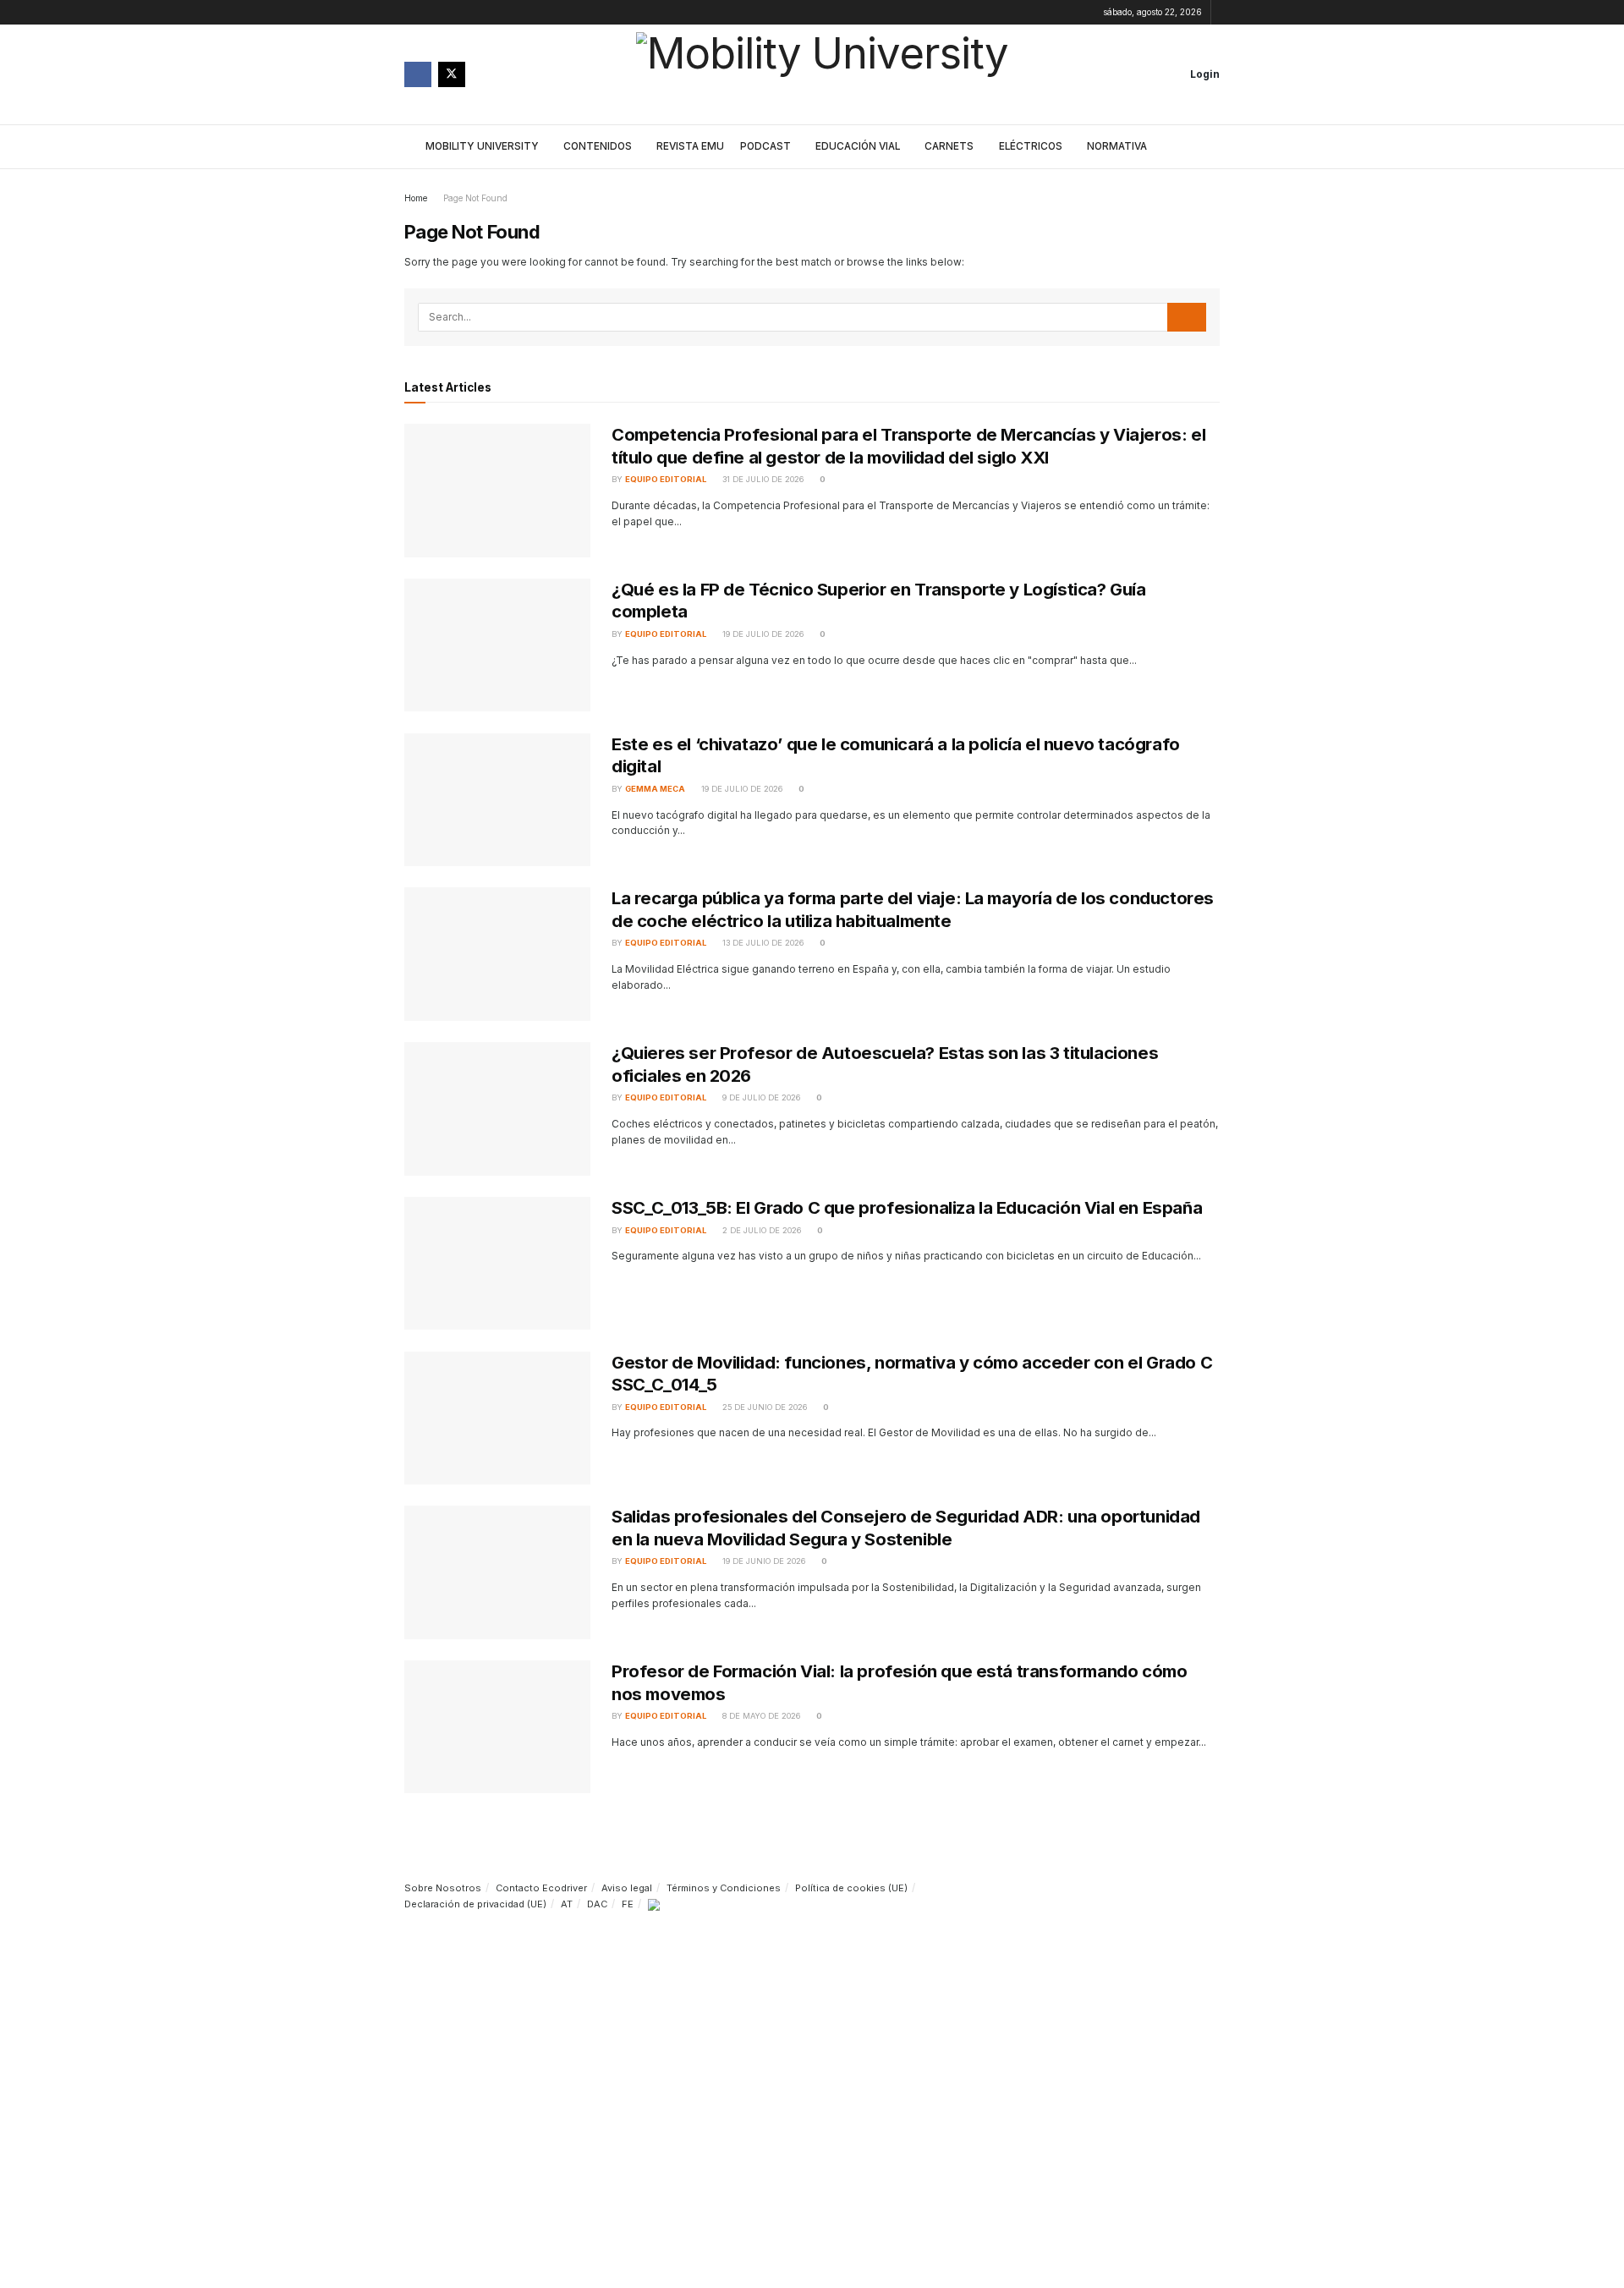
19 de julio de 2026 (762, 634)
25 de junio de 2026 (763, 1407)
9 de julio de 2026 (760, 1097)
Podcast (765, 146)
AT (567, 1904)
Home (416, 198)
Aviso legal (627, 1888)
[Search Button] (1209, 147)
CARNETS (949, 146)
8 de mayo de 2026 (760, 1716)
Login (1204, 74)
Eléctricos (1031, 146)
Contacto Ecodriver (541, 1888)
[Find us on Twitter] (452, 74)
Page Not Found (475, 198)
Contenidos (598, 146)
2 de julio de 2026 (760, 1230)
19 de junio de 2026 (763, 1561)
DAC (597, 1904)
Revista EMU (690, 146)
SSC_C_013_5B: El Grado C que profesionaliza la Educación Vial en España (907, 1207)
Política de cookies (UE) (851, 1888)
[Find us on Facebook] (418, 74)
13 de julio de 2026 (762, 943)
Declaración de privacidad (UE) (475, 1904)
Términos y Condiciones (724, 1888)
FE (628, 1904)
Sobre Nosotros (443, 1888)
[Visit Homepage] (822, 74)
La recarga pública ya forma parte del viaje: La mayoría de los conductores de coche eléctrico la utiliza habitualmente (913, 909)
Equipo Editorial (666, 479)
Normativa (1117, 146)
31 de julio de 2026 (762, 479)
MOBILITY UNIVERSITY (482, 146)
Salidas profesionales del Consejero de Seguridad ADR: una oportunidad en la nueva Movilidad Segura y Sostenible (906, 1527)
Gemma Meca (655, 789)
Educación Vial (858, 146)
